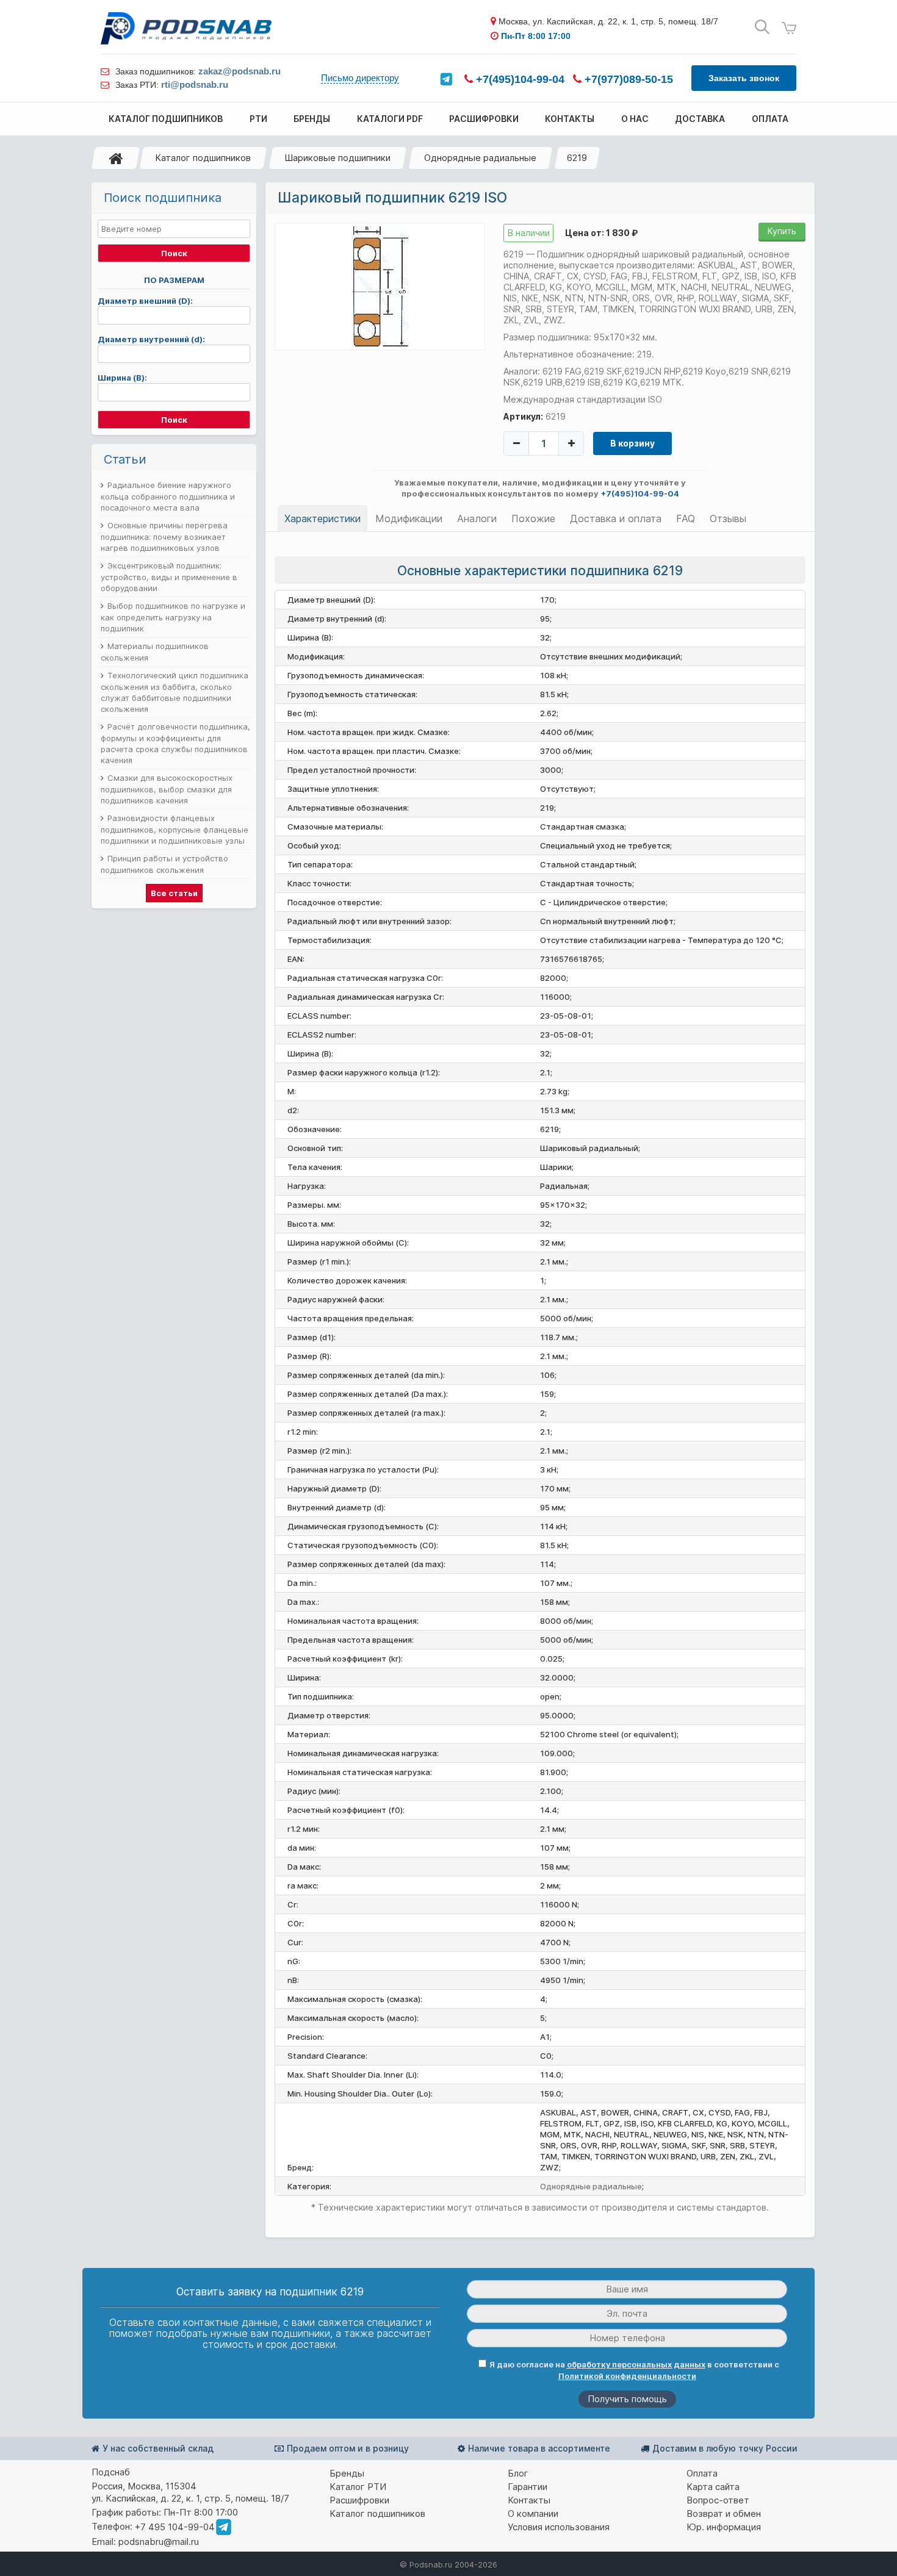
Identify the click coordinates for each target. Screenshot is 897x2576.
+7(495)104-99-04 (519, 79)
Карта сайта (713, 2487)
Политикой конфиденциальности (627, 2376)
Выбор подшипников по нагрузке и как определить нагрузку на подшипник (173, 617)
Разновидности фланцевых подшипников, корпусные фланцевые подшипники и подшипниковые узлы (175, 829)
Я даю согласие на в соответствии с (634, 2370)
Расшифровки (359, 2500)
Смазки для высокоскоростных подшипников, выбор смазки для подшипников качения (167, 789)
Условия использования (559, 2527)
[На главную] (116, 158)
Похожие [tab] (533, 518)
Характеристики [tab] (322, 518)
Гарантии (528, 2487)
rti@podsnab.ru (195, 84)
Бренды (347, 2473)
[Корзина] (789, 28)
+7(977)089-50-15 (627, 79)
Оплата (702, 2473)
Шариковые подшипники (337, 158)
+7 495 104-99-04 (175, 2527)
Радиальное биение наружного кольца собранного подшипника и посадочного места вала (168, 496)
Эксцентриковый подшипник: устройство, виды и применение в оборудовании (169, 577)
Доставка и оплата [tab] (616, 518)
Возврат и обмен (724, 2513)
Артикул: (523, 416)
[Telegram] (446, 79)
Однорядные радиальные (480, 158)
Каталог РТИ (358, 2487)
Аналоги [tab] (477, 518)
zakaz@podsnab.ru (240, 71)
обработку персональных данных (636, 2364)
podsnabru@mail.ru (159, 2542)
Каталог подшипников (203, 158)
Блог (518, 2473)
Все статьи (174, 893)
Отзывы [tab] (728, 518)
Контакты (529, 2500)
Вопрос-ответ (718, 2500)
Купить (782, 231)
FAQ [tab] (686, 518)
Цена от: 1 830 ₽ (601, 233)
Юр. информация (724, 2527)
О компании (533, 2513)
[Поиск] (762, 27)
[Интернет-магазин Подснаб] (186, 28)
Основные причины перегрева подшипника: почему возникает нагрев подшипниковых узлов (164, 536)
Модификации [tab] (409, 518)
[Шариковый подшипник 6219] (380, 285)
